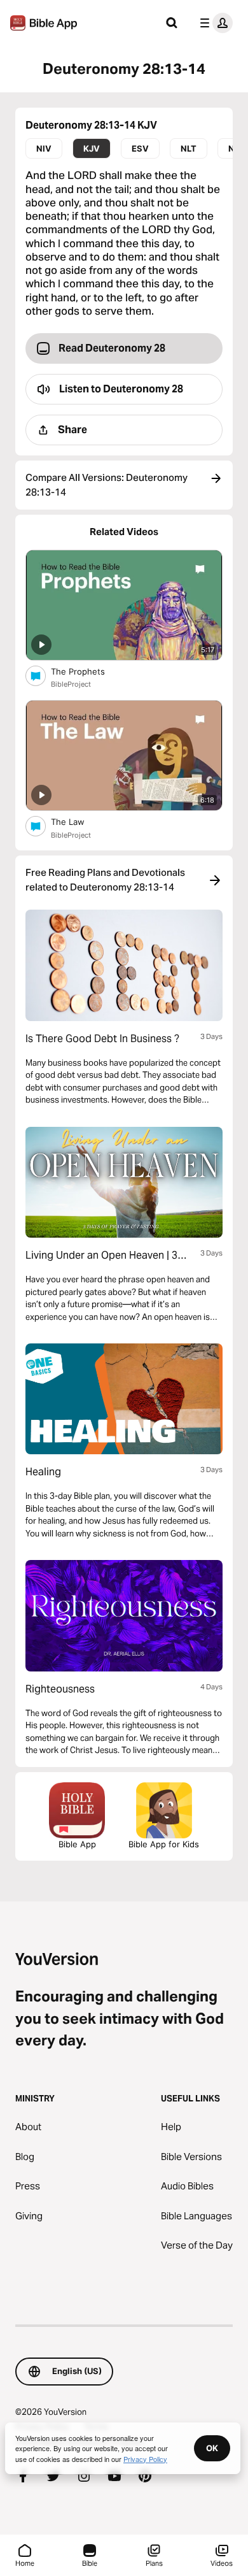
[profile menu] (214, 23)
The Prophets (88, 671)
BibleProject (71, 684)
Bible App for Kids (164, 1844)
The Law (78, 821)
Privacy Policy (145, 2459)
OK (212, 2448)
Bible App (77, 1844)
